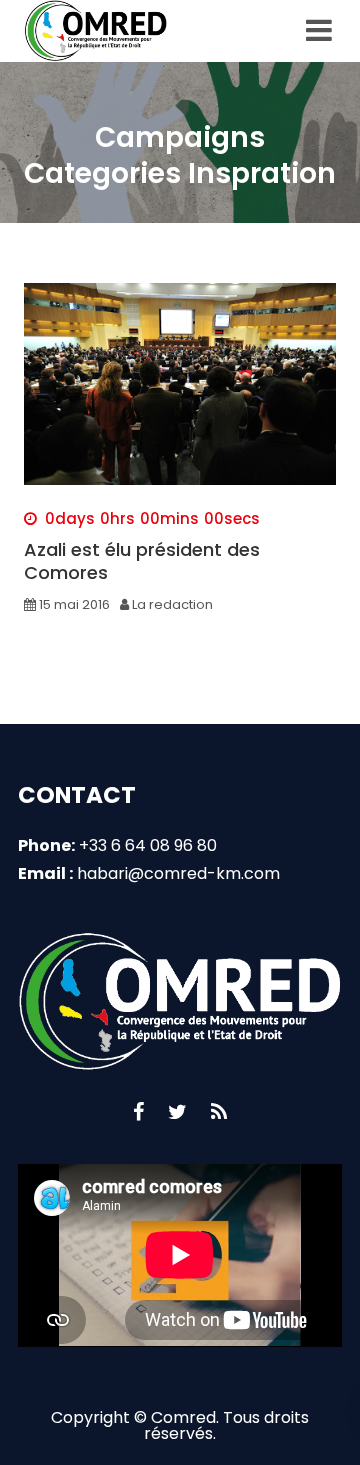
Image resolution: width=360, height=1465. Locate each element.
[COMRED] (99, 31)
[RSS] (219, 1112)
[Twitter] (177, 1112)
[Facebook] (138, 1112)
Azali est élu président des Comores (142, 561)
